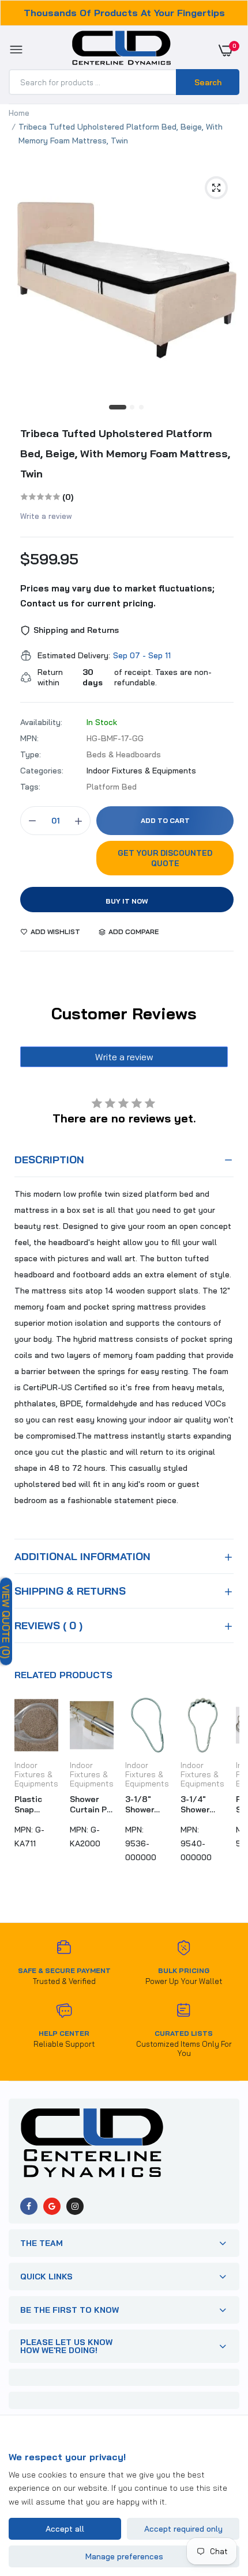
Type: (31, 754)
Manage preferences (124, 2556)
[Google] (52, 2206)
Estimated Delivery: (74, 655)
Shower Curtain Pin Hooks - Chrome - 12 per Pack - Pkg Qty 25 (92, 1804)
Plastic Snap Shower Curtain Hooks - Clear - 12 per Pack (33, 1804)
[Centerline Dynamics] (121, 50)
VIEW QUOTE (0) (6, 1621)
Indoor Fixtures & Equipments (141, 771)
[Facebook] (29, 2206)
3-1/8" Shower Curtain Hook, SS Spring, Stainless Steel (144, 1804)
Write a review (46, 516)
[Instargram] (75, 2206)
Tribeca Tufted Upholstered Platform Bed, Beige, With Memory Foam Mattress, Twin (125, 454)
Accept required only (183, 2529)
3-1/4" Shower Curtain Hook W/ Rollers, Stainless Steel (199, 1804)
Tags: (30, 787)
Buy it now (127, 901)
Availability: (41, 722)
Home (19, 113)
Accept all (65, 2529)
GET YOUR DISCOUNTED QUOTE (165, 858)
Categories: (42, 771)
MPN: (29, 738)
